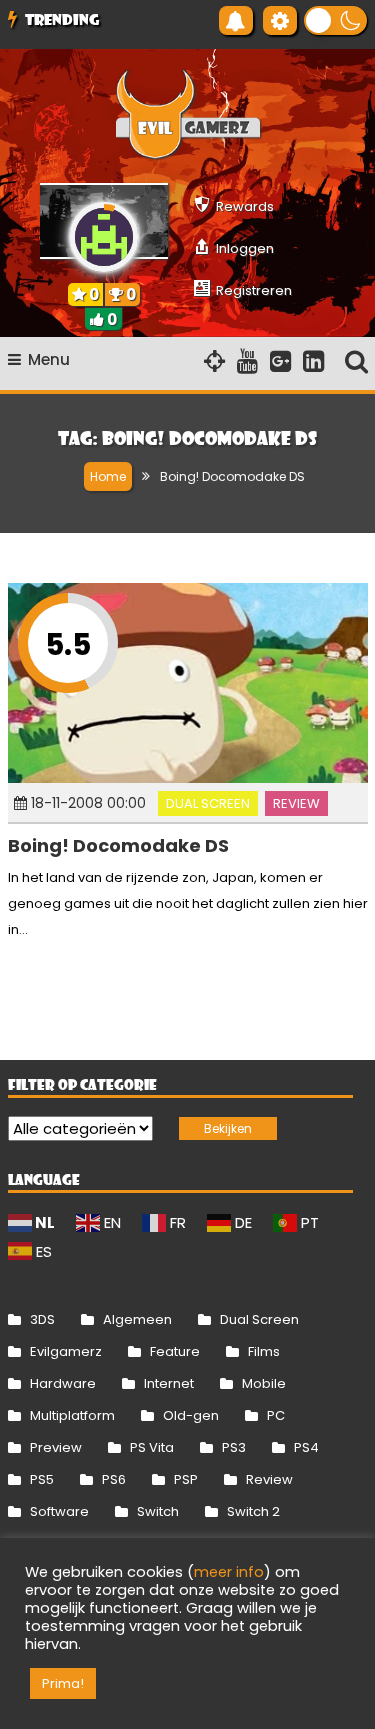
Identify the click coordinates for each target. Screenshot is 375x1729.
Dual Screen (208, 803)
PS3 (234, 1447)
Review (296, 803)
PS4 (306, 1447)
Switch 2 (253, 1511)
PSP (186, 1479)
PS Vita (152, 1447)
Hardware (63, 1383)
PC (276, 1415)
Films (264, 1351)
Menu (49, 359)
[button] (335, 20)
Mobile (264, 1383)
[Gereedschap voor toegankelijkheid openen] (280, 20)
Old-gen (191, 1415)
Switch (158, 1511)
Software (59, 1511)
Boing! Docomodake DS (118, 845)
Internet (169, 1383)
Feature (175, 1351)
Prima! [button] (63, 1683)
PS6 (114, 1479)
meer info (229, 1572)
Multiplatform (72, 1415)
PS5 (42, 1479)
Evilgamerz (66, 1351)
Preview (56, 1447)
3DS (42, 1319)
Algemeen (137, 1319)
